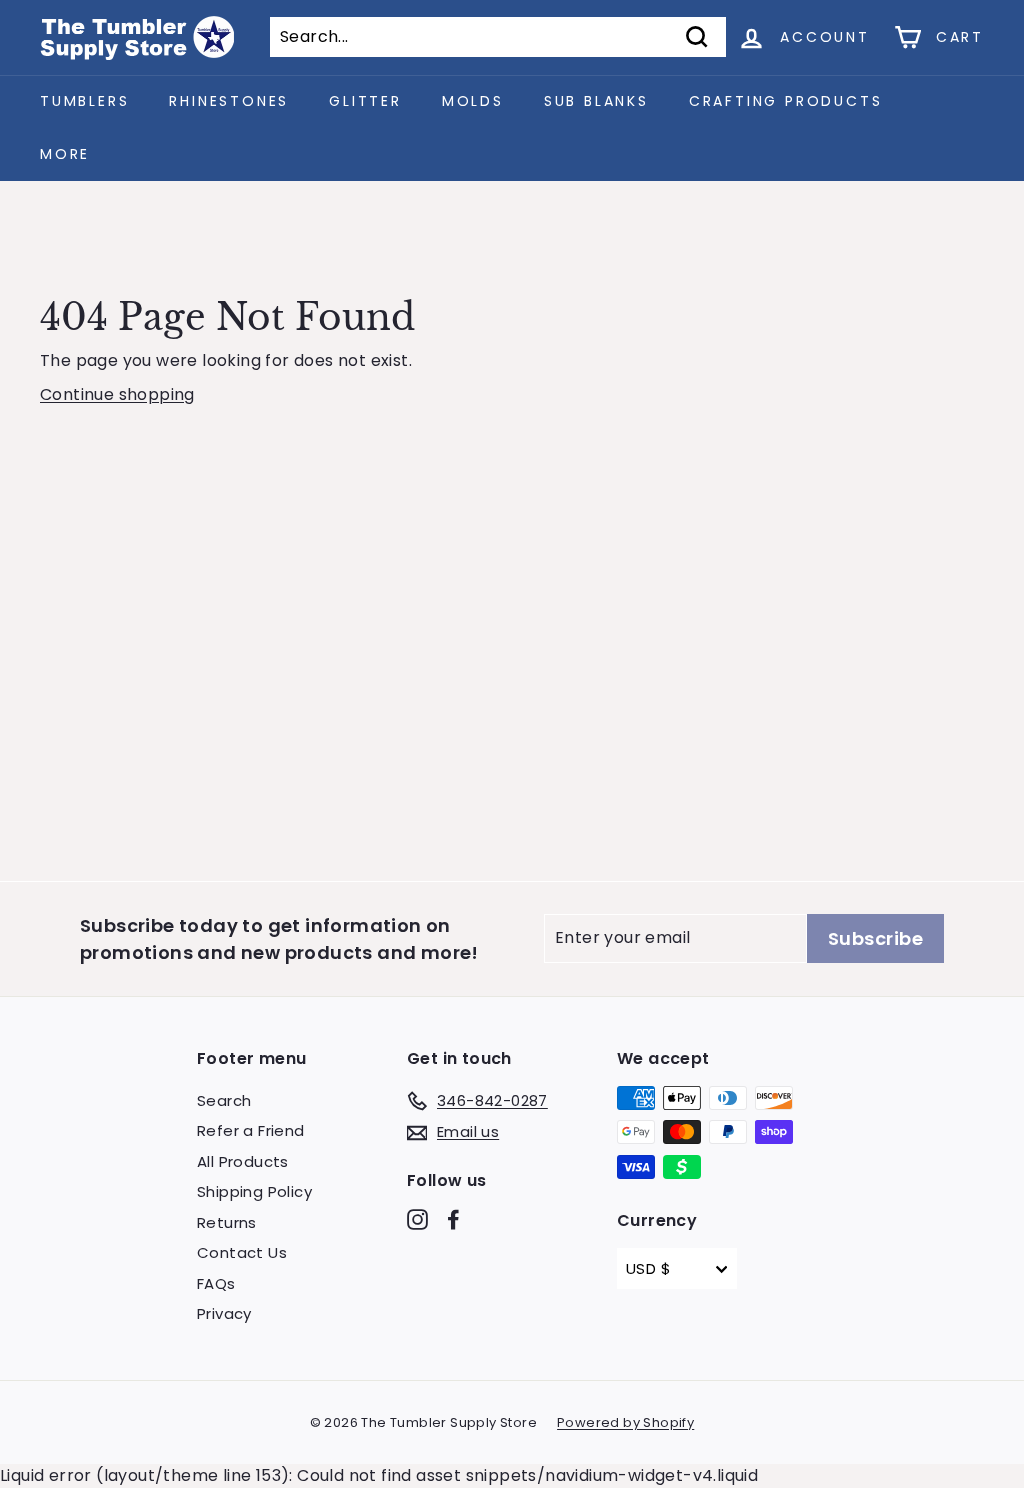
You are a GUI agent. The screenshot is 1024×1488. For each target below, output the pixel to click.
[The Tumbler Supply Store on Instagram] (417, 1219)
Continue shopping (117, 394)
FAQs (216, 1283)
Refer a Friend (251, 1130)
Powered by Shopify (625, 1422)
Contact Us (242, 1252)
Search (224, 1100)
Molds (473, 101)
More (65, 154)
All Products (243, 1161)
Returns (227, 1222)
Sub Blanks (596, 101)
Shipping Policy (254, 1191)
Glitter (365, 101)
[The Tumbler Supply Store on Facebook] (453, 1219)
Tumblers (84, 101)
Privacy (224, 1313)
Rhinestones (229, 101)
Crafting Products (786, 101)
